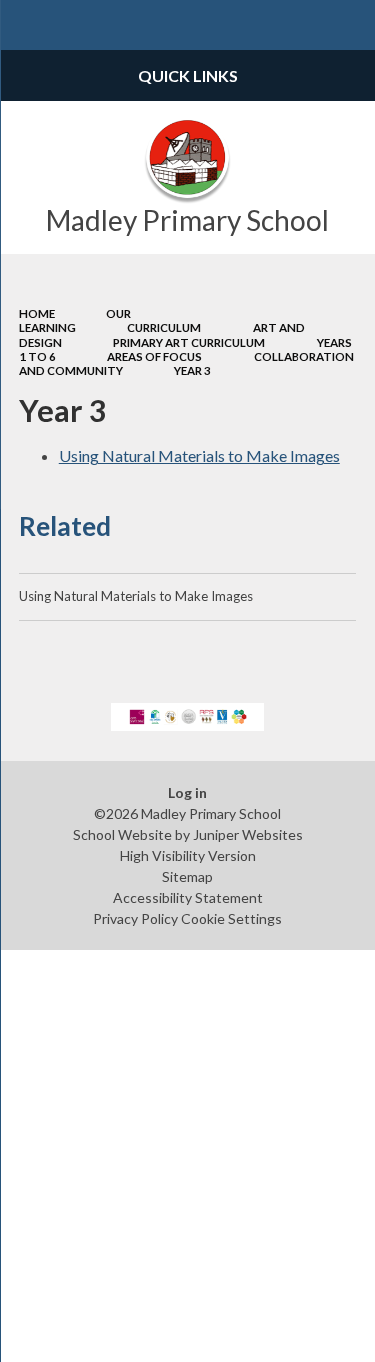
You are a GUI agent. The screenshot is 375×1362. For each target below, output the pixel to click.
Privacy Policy (135, 918)
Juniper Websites (248, 834)
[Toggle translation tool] (301, 25)
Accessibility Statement (188, 897)
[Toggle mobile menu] (25, 25)
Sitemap (187, 876)
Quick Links (188, 75)
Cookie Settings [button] (231, 918)
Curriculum (164, 327)
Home (37, 313)
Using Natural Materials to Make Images (199, 455)
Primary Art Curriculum (189, 342)
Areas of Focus (154, 356)
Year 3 (192, 370)
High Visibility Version (188, 855)
